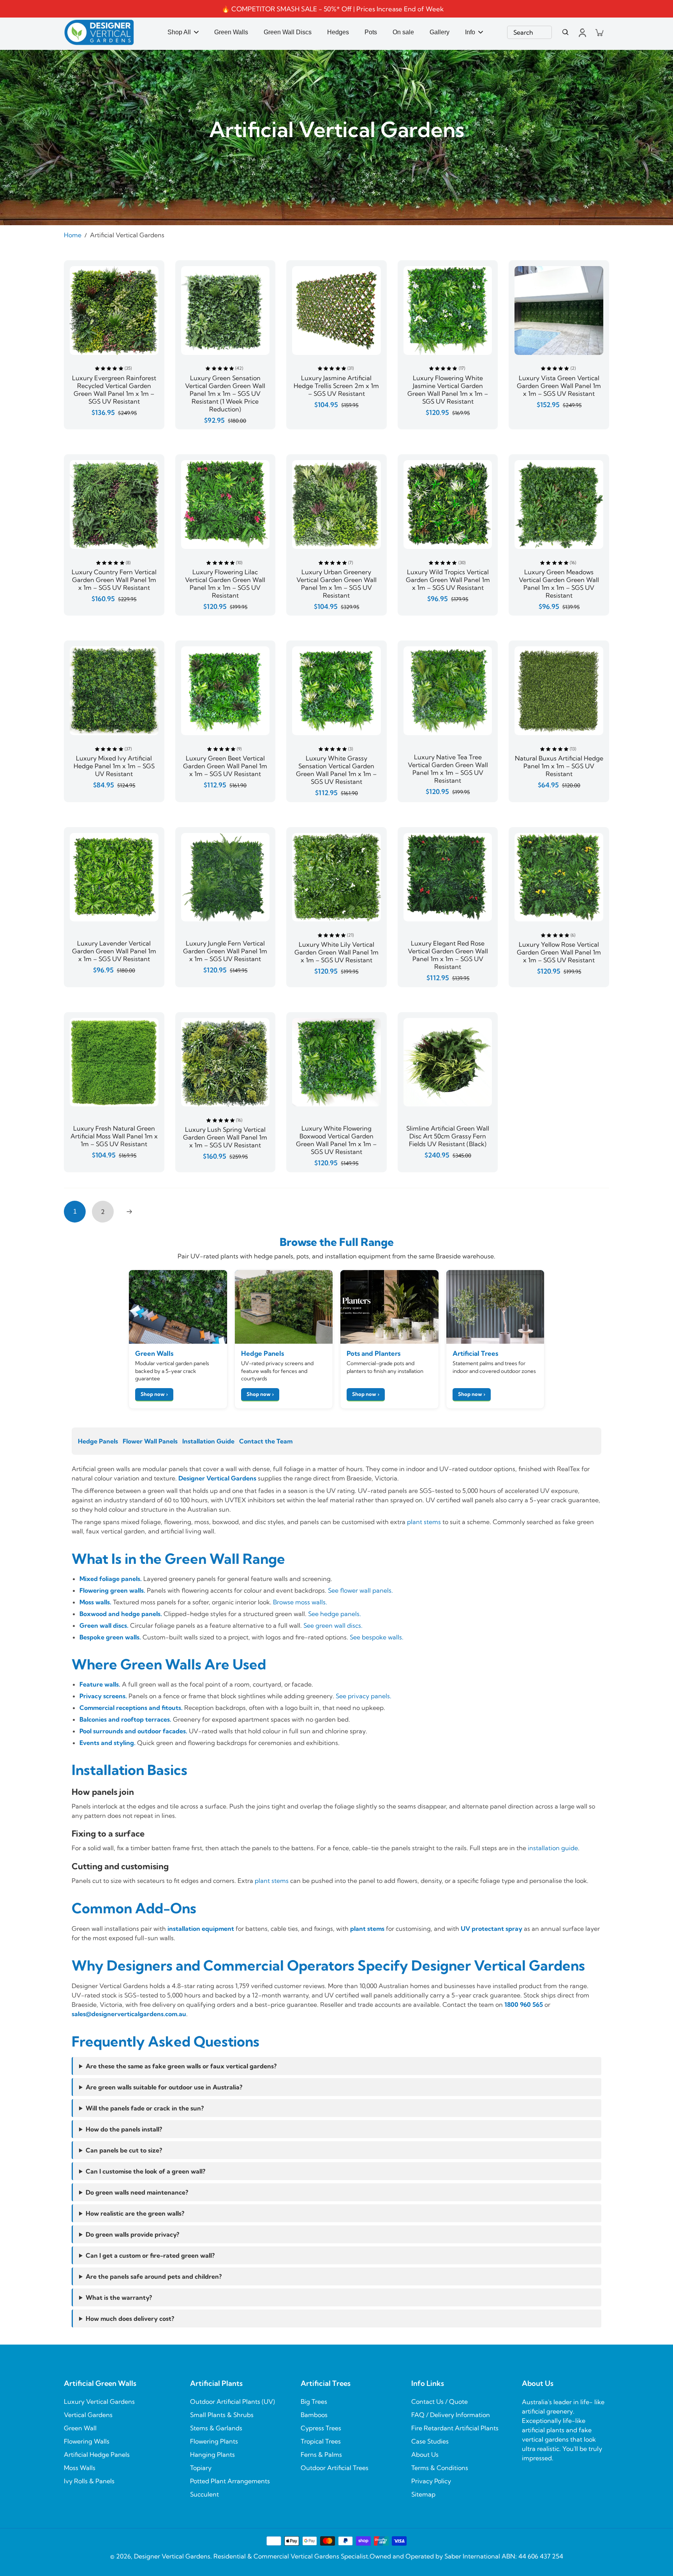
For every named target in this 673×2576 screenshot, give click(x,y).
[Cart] (599, 32)
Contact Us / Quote (440, 2401)
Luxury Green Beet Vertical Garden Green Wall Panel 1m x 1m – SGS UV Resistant (225, 766)
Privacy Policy (431, 2481)
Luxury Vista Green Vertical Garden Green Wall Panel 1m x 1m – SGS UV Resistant (559, 386)
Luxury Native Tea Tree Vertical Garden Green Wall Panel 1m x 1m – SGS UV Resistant (448, 769)
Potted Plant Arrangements (230, 2481)
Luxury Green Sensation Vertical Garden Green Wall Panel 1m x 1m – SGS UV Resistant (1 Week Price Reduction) (225, 393)
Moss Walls (80, 2468)
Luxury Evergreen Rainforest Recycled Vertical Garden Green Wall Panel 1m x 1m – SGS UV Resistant (114, 390)
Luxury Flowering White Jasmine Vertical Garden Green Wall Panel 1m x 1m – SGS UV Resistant (448, 390)
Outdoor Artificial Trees (335, 2468)
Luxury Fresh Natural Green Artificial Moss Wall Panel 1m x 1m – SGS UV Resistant (114, 1136)
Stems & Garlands (216, 2428)
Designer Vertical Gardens (217, 1478)
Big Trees (314, 2401)
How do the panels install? (124, 2129)
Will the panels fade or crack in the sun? (145, 2108)
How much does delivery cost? (130, 2318)
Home (73, 235)
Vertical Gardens (88, 2415)
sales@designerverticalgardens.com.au (129, 2014)
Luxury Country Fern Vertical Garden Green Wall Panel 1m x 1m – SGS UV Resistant (114, 580)
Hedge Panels (98, 1441)
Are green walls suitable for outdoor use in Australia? (164, 2087)
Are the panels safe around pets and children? (154, 2276)
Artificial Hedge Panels (97, 2454)
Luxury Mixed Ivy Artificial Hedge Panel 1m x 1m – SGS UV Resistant (114, 766)
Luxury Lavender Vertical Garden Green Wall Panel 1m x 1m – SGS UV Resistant (114, 951)
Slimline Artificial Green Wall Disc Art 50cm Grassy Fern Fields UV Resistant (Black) (448, 1136)
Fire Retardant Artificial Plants (455, 2428)
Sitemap (423, 2494)
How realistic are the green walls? (135, 2213)
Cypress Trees (321, 2428)
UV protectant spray (492, 1928)
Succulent (204, 2494)
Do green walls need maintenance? (137, 2192)
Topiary (201, 2468)
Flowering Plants (214, 2441)
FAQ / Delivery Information (451, 2415)
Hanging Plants (212, 2454)
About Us (425, 2454)
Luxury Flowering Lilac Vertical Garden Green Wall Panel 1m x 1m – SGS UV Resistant (225, 584)
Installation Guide (208, 1441)
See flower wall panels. (360, 1590)
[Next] (129, 1212)
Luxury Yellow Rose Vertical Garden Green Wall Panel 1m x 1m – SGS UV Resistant (559, 952)
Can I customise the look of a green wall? (145, 2171)
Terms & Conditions (440, 2468)
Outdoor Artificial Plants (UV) (233, 2401)
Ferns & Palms (321, 2454)
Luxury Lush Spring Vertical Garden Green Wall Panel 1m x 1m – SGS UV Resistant (225, 1137)
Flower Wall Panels (150, 1441)
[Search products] (566, 32)
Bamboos (314, 2415)
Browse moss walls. (300, 1602)
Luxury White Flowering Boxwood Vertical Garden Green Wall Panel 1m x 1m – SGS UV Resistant (336, 1140)
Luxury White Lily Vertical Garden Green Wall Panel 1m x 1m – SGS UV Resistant (336, 952)
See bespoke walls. (377, 1637)
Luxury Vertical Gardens (99, 2401)
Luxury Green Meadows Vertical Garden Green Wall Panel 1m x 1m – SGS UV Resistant (559, 584)
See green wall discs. (333, 1625)
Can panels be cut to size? (124, 2150)
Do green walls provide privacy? (132, 2234)
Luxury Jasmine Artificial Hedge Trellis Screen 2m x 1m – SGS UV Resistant (336, 386)
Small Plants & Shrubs (222, 2415)
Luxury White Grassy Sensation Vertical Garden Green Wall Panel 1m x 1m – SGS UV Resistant (336, 770)
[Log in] (582, 32)
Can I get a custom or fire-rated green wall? (150, 2255)
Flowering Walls (87, 2441)
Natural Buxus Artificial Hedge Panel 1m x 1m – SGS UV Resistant (559, 766)
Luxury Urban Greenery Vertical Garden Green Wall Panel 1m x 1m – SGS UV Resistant (336, 584)
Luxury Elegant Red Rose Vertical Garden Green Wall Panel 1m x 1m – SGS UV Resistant (448, 955)
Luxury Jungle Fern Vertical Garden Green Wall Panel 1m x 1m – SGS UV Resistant (225, 951)
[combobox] (529, 32)
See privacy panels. (364, 1696)
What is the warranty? (119, 2297)
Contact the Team (266, 1441)
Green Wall (80, 2428)
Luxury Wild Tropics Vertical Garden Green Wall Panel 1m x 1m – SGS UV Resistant (448, 580)
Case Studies (430, 2441)
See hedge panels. (335, 1614)
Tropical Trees (321, 2441)
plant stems (424, 1522)
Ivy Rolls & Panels (89, 2481)
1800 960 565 (524, 2004)
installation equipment (201, 1928)
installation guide (553, 1848)
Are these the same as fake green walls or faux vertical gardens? (181, 2066)
